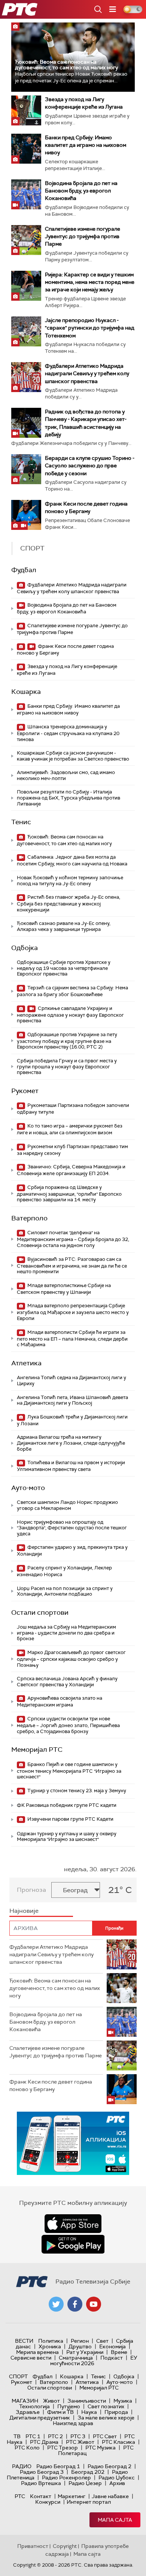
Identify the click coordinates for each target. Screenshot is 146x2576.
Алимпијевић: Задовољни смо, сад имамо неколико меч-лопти (66, 775)
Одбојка (25, 948)
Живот (51, 2401)
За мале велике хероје (106, 2418)
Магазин (25, 2401)
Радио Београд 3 (42, 2472)
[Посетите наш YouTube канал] (94, 2304)
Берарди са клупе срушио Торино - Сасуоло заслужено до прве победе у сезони (90, 465)
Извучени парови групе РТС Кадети (70, 1819)
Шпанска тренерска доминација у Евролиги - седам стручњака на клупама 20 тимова (68, 733)
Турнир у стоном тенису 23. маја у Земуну (76, 1791)
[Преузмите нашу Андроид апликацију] (73, 2244)
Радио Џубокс (117, 2478)
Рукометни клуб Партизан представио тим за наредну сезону (72, 1150)
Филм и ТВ (60, 2412)
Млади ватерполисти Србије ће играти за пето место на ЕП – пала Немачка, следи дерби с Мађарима (72, 1339)
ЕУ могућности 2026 (94, 2360)
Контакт (41, 2496)
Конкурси (48, 2502)
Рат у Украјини (85, 2352)
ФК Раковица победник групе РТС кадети (67, 1805)
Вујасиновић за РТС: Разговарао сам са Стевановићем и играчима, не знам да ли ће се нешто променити (72, 1266)
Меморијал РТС (37, 1750)
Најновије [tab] (24, 1911)
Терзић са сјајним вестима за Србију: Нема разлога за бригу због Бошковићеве (72, 991)
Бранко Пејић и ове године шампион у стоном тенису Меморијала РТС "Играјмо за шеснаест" (69, 1771)
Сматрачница (76, 2358)
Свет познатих (106, 2406)
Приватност (33, 2546)
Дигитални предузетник (40, 2418)
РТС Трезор (63, 2448)
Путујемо (69, 2406)
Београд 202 (88, 2472)
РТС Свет (105, 2436)
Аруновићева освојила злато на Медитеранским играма (60, 1701)
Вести (24, 2341)
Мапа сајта (115, 2520)
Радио (22, 2466)
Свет (102, 2341)
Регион (80, 2341)
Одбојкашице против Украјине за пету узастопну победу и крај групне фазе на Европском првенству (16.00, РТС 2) (67, 1041)
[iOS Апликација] (73, 2143)
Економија (112, 2346)
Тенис (21, 822)
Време (119, 2352)
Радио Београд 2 (109, 2466)
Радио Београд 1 (58, 2466)
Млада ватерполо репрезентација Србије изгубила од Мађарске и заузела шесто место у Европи (73, 1312)
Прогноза (31, 1890)
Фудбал (24, 570)
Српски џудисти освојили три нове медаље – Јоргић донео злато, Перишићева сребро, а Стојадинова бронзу (68, 1725)
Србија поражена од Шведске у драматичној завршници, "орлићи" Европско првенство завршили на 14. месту (69, 1194)
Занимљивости (87, 2401)
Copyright (65, 2546)
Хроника (50, 2346)
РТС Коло (27, 2448)
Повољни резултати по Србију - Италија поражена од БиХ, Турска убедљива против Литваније (69, 798)
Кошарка (26, 692)
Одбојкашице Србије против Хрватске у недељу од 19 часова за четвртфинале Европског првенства (64, 968)
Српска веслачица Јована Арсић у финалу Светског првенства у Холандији (67, 1682)
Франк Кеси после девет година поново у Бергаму (65, 650)
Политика (51, 2341)
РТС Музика (101, 2448)
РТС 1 (33, 2436)
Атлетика (26, 1363)
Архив (117, 2483)
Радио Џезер (85, 2483)
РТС (20, 2496)
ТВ (17, 2436)
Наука (89, 2412)
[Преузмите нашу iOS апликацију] (73, 2224)
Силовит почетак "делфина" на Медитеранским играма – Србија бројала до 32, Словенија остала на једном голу (73, 1239)
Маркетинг (72, 2496)
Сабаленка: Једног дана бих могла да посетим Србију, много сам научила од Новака (72, 860)
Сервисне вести (31, 2358)
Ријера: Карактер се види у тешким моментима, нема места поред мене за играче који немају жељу (90, 282)
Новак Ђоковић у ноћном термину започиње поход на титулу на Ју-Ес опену (70, 881)
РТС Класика (118, 2442)
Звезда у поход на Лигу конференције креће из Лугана (67, 670)
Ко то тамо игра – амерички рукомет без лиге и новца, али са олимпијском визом (70, 1129)
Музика (123, 2401)
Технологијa (34, 2406)
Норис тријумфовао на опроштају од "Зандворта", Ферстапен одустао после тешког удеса (72, 1528)
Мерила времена (37, 2352)
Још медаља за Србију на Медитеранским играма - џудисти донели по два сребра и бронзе (66, 1633)
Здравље (28, 2412)
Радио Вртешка (41, 2483)
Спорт (18, 2376)
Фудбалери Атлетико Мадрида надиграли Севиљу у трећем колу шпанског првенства (87, 373)
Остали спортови (40, 1612)
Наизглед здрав (73, 2423)
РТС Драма (44, 2442)
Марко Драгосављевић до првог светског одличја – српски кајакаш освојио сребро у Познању (71, 1659)
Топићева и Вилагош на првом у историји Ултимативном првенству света (71, 1466)
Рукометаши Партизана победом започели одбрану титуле (73, 1109)
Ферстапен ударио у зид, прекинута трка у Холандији (72, 1551)
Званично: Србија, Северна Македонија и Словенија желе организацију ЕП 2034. (71, 1170)
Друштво (80, 2346)
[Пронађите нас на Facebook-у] (75, 2304)
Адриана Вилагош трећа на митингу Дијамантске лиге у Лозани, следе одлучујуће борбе (71, 1443)
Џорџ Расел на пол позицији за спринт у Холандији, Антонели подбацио (65, 1591)
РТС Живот (80, 2442)
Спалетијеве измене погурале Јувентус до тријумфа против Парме (83, 236)
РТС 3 (78, 2436)
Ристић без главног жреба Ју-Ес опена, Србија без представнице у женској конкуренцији (69, 903)
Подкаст (112, 2358)
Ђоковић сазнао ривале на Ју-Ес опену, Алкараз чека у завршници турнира (64, 926)
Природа (116, 2412)
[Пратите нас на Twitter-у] (56, 2304)
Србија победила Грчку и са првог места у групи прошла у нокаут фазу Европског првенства (67, 1066)
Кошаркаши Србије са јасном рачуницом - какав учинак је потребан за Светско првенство (73, 756)
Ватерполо (29, 1218)
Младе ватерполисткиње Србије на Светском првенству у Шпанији (64, 1289)
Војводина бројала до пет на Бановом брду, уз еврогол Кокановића (81, 191)
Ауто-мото (28, 1488)
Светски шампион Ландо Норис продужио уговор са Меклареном (67, 1505)
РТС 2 (55, 2436)
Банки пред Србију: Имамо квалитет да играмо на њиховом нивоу (86, 145)
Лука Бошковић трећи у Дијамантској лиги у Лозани (72, 1420)
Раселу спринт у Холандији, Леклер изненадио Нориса (64, 1571)
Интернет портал (89, 2502)
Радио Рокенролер (66, 2478)
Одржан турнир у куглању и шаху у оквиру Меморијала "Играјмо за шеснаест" (67, 1837)
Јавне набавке (110, 2496)
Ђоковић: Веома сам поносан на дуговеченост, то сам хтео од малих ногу (66, 65)
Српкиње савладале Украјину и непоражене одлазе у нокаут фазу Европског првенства (70, 1015)
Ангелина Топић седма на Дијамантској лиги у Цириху (72, 1380)
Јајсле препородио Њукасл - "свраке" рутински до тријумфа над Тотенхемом (90, 328)
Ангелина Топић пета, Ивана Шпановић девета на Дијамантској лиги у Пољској (72, 1400)
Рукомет (25, 1091)
